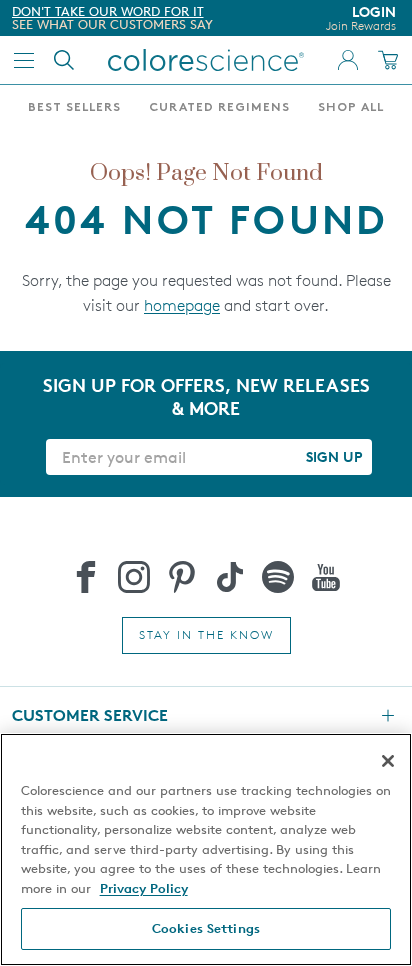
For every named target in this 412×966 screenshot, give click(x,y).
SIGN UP (334, 456)
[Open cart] (388, 60)
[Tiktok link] (230, 577)
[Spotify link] (278, 577)
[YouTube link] (326, 577)
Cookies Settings (206, 928)
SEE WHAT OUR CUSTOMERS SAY (112, 24)
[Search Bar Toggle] (64, 60)
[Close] (388, 761)
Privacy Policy (144, 888)
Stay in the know (206, 634)
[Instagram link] (134, 577)
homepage (182, 305)
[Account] (348, 60)
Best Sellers (74, 108)
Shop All (351, 108)
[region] (206, 849)
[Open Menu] (24, 60)
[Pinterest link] (182, 577)
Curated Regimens (219, 108)
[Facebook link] (86, 577)
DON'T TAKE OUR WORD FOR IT (108, 11)
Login (361, 18)
